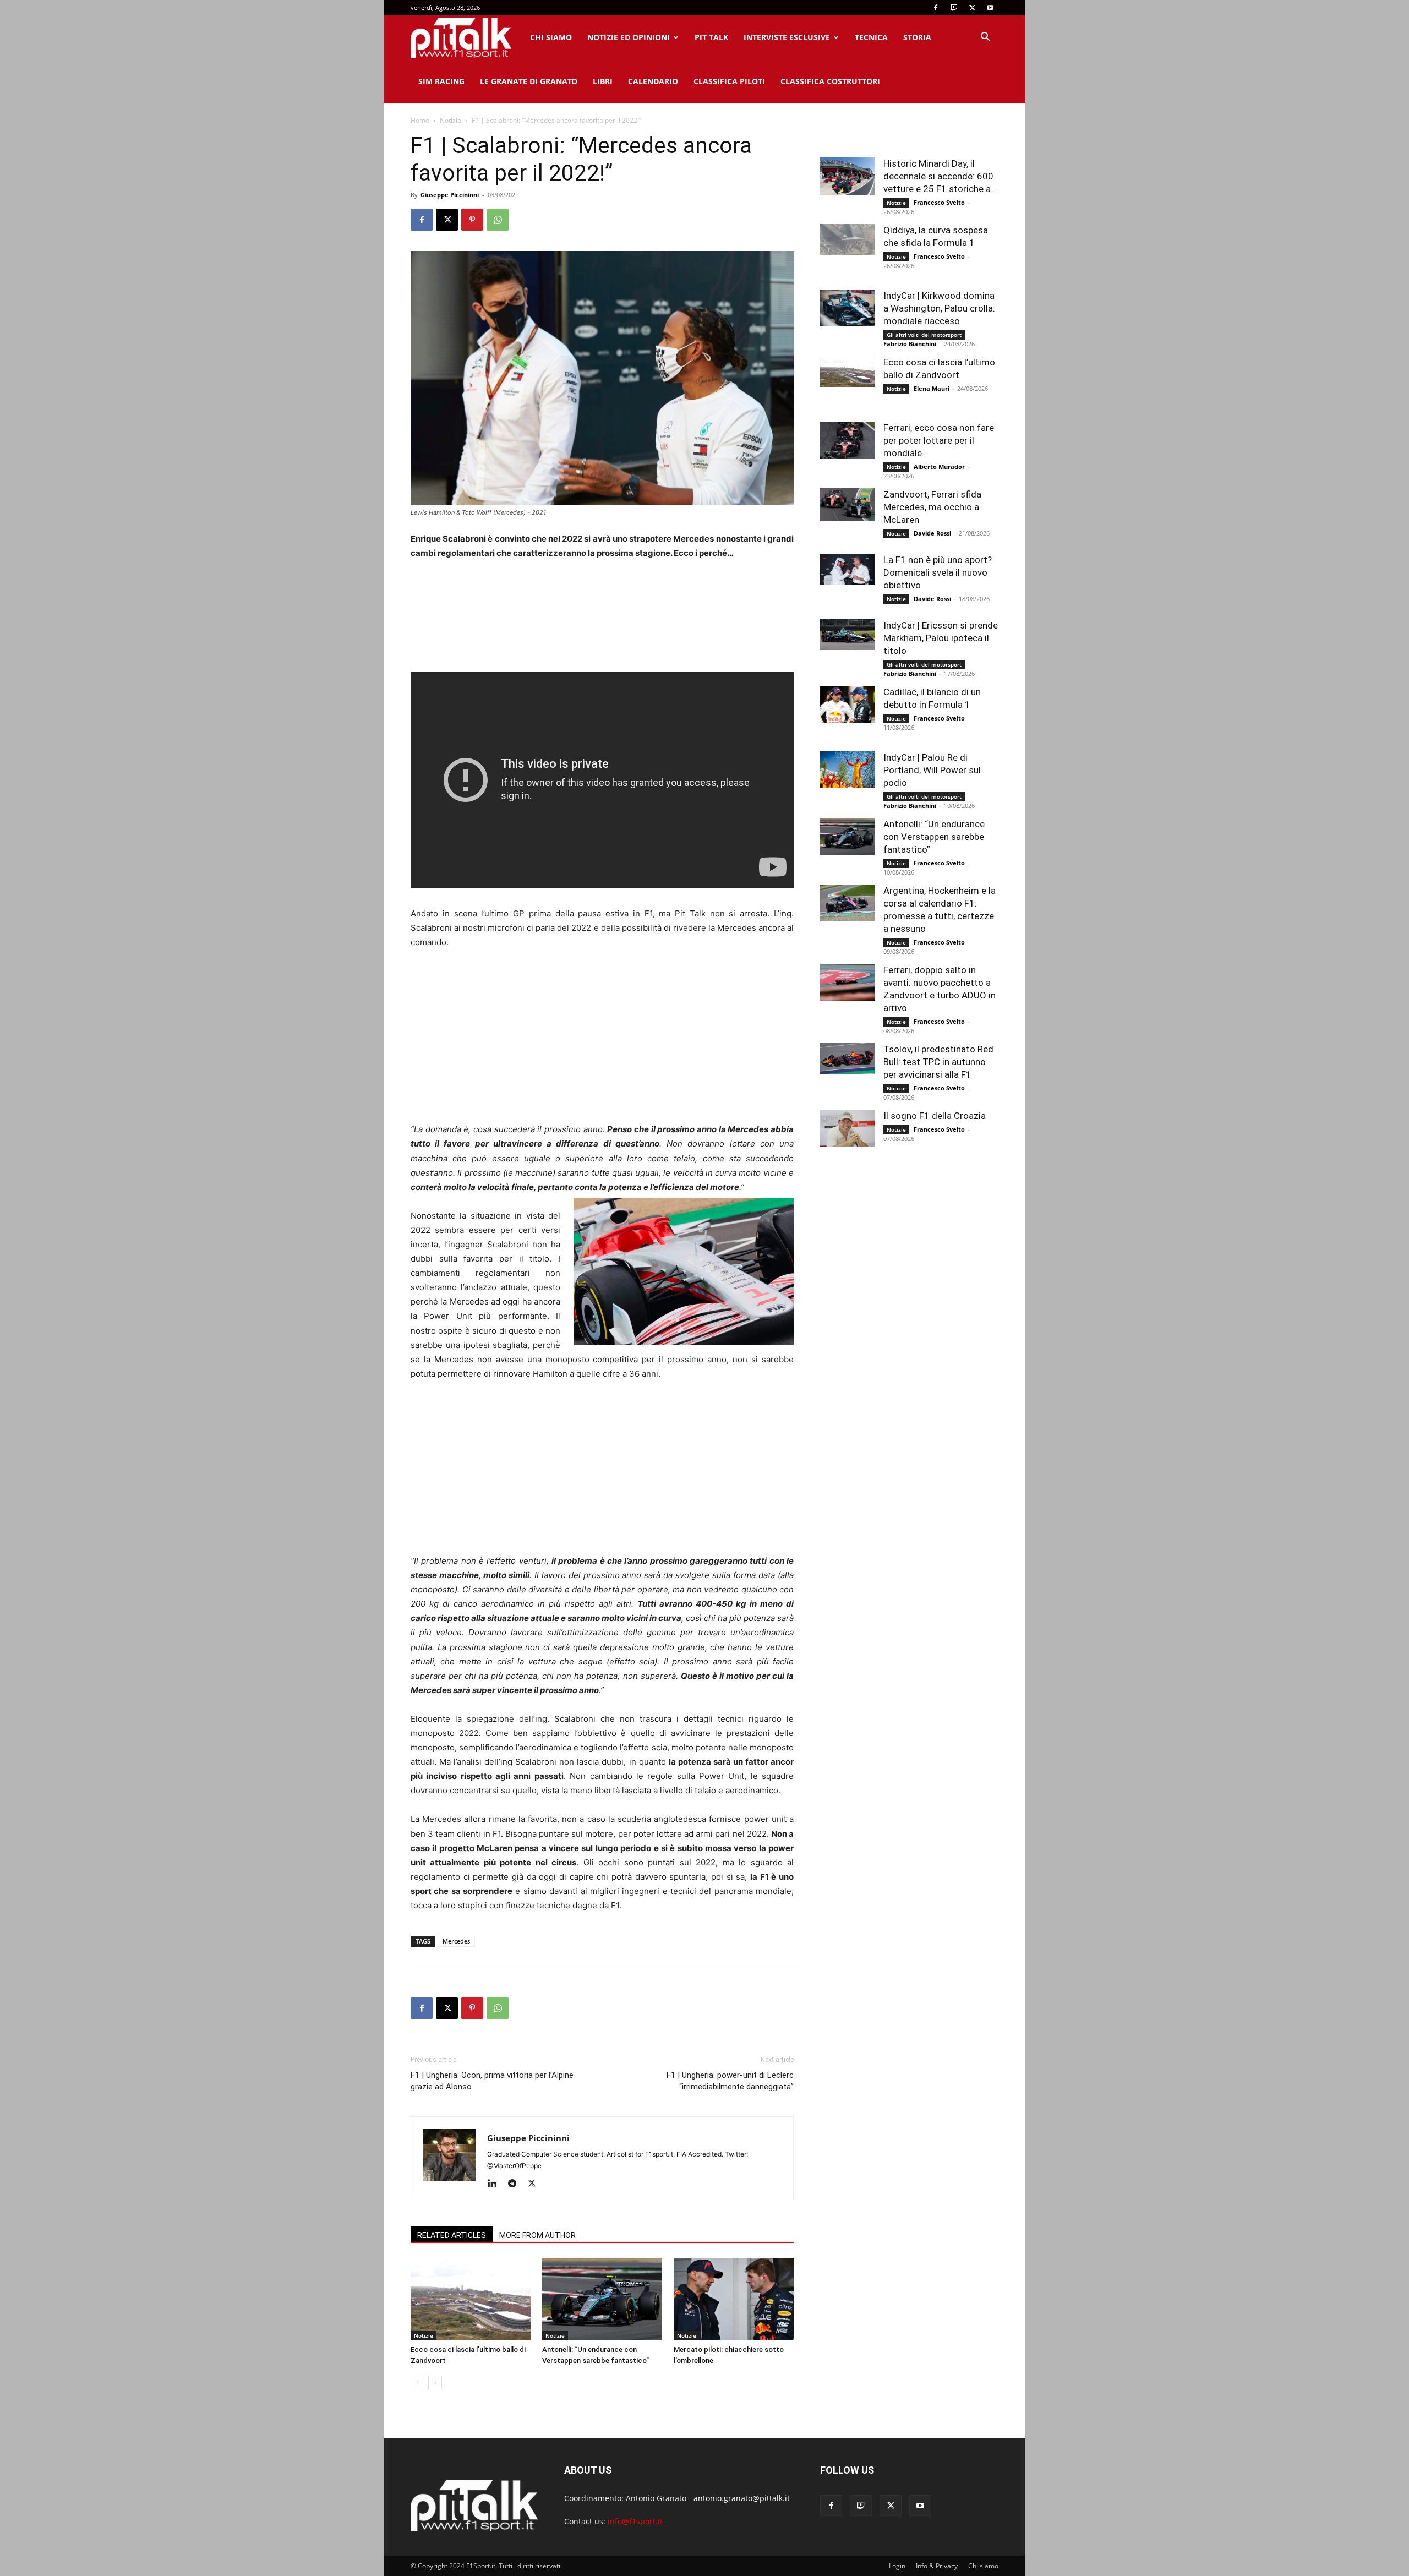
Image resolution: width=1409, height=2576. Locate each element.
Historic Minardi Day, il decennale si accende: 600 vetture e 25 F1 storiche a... (940, 176)
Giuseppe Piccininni (450, 195)
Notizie (450, 120)
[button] (985, 38)
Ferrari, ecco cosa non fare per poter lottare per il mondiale (939, 440)
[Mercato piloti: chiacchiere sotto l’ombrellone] (734, 2299)
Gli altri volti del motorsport (924, 335)
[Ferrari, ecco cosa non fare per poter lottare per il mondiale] (848, 440)
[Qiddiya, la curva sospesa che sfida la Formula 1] (848, 239)
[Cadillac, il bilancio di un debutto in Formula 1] (848, 704)
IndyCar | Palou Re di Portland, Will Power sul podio (932, 770)
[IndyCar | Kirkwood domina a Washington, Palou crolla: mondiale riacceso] (848, 308)
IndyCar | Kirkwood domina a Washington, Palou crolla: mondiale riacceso (939, 308)
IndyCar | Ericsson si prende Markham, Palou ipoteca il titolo (941, 638)
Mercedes (456, 1941)
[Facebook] (936, 8)
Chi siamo (551, 37)
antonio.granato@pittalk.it (742, 2498)
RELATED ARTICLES (452, 2235)
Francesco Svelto (939, 202)
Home (420, 120)
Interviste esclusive (787, 37)
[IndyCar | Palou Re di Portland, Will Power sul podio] (848, 770)
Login (897, 2566)
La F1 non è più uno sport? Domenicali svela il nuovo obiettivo (938, 572)
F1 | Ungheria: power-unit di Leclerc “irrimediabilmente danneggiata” (730, 2081)
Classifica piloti (729, 81)
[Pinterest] (472, 220)
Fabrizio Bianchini (910, 344)
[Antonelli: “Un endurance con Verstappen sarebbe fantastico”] (602, 2299)
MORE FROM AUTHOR (537, 2235)
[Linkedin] (496, 2184)
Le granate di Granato (529, 81)
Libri (603, 81)
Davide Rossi (932, 533)
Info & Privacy (937, 2566)
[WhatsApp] (498, 220)
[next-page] (435, 2383)
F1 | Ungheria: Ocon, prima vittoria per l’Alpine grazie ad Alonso (492, 2081)
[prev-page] (417, 2383)
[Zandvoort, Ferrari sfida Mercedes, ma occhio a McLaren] (848, 505)
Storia (917, 37)
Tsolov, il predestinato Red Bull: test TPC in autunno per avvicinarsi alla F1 (938, 1062)
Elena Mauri (932, 388)
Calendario (653, 81)
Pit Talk (711, 37)
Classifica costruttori (830, 81)
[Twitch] (954, 8)
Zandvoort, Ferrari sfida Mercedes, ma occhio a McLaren (932, 507)
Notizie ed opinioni (629, 37)
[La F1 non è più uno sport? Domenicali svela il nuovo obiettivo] (848, 569)
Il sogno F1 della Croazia (935, 1116)
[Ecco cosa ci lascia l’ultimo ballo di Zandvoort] (471, 2299)
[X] (972, 8)
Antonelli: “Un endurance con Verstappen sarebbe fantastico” (934, 837)
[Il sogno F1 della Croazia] (848, 1128)
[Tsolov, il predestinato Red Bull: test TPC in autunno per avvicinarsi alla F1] (848, 1058)
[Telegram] (516, 2184)
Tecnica (871, 37)
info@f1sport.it (635, 2521)
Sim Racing (441, 81)
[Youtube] (990, 8)
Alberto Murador (939, 466)
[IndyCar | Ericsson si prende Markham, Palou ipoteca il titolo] (848, 635)
